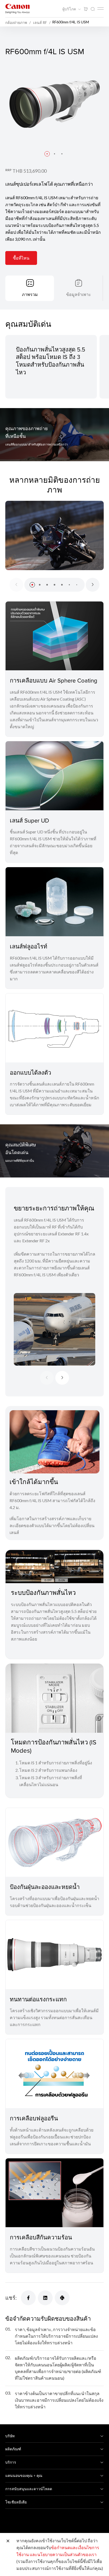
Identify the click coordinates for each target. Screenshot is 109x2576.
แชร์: (11, 2298)
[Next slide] (93, 585)
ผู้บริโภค (70, 9)
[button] (47, 154)
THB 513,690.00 (29, 171)
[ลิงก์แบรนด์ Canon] (17, 9)
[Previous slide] (16, 585)
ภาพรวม (30, 294)
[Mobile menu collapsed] (101, 9)
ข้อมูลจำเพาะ (79, 294)
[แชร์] (28, 2298)
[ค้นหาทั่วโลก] (93, 9)
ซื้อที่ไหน (21, 258)
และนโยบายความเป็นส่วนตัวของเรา (63, 2554)
